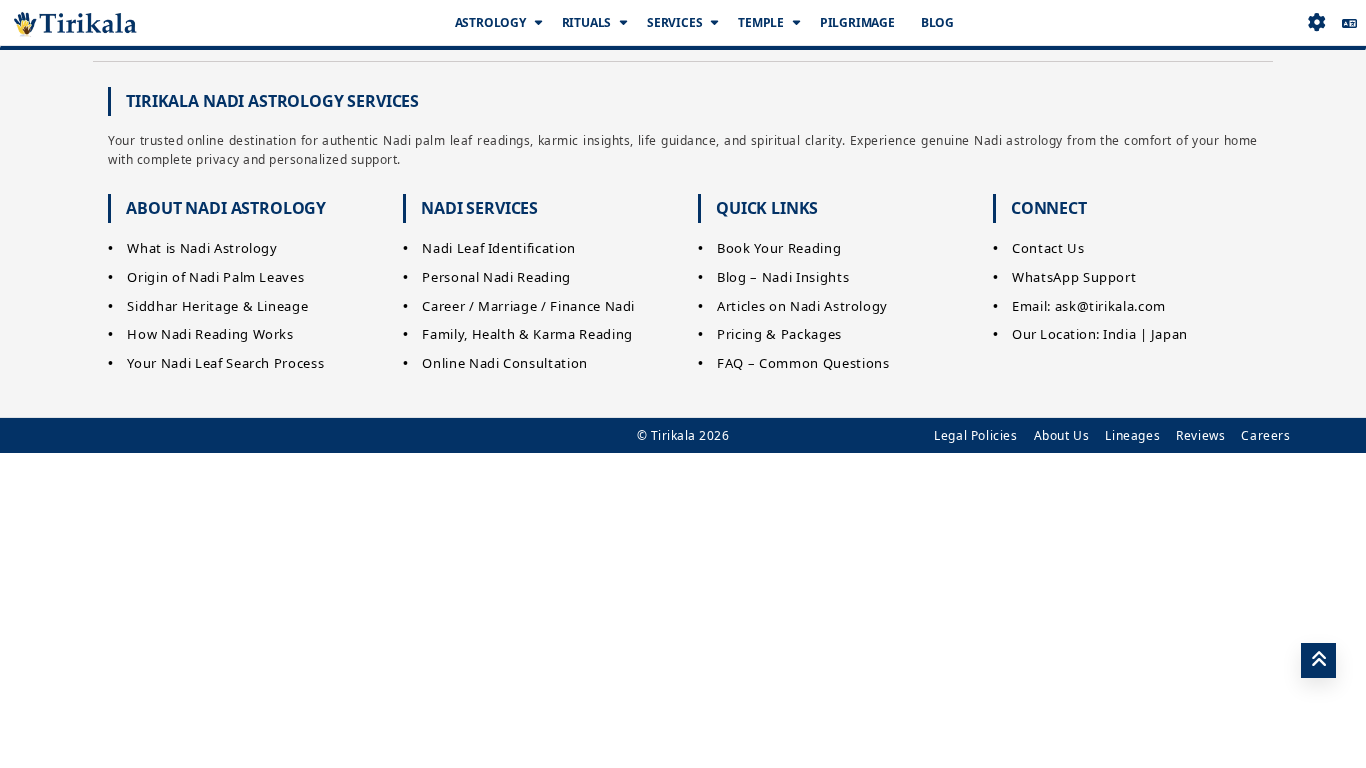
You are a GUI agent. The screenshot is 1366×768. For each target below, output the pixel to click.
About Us (1062, 435)
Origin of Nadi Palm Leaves (215, 277)
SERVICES (674, 22)
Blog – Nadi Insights (783, 277)
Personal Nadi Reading (496, 277)
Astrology (490, 22)
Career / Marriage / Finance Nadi (528, 306)
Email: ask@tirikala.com (1089, 306)
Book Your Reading (779, 248)
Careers (1265, 435)
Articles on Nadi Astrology (802, 306)
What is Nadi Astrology (202, 248)
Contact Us (1048, 248)
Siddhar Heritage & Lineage (217, 306)
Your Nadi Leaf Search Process (225, 363)
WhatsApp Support (1074, 277)
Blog (937, 22)
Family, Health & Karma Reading (527, 334)
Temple (761, 22)
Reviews (1200, 435)
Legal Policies (975, 435)
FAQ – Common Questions (803, 363)
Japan (1169, 334)
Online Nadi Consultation (505, 363)
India (1119, 334)
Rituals (587, 22)
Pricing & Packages (779, 334)
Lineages (1132, 435)
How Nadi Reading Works (210, 334)
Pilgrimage (857, 22)
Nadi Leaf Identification (499, 248)
